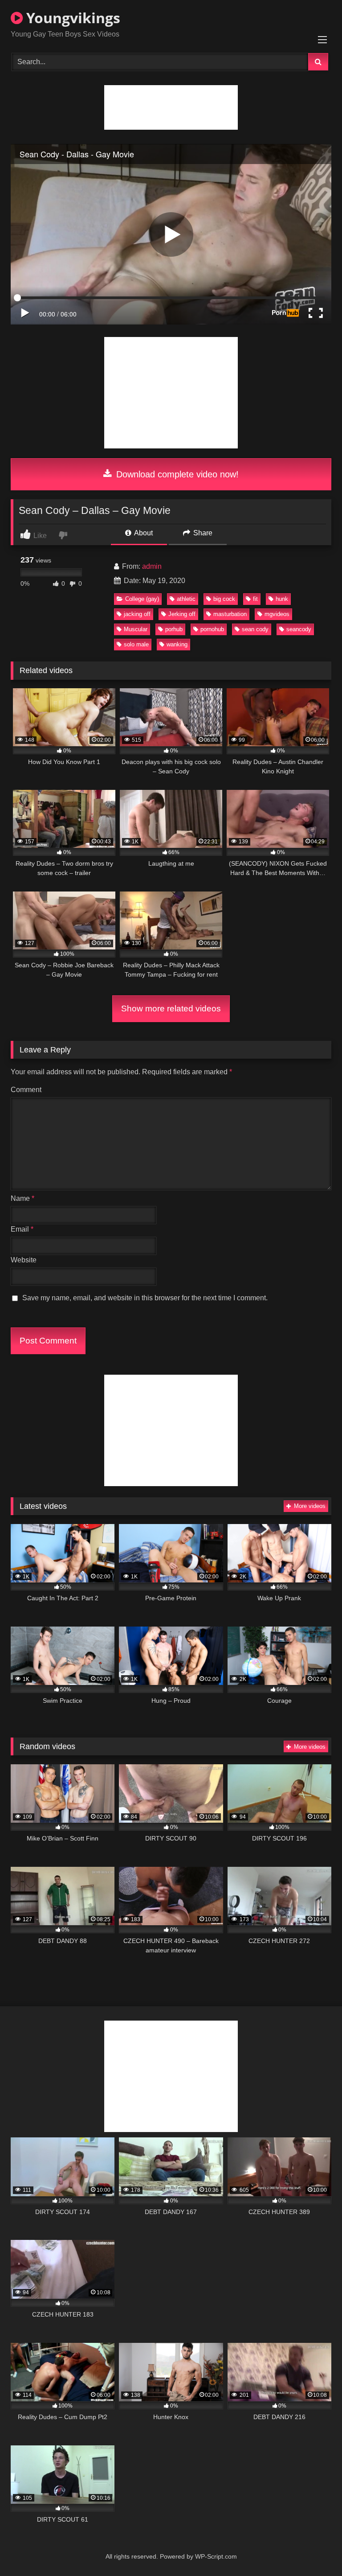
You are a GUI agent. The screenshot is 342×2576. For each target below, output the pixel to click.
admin (152, 566)
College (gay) (142, 599)
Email (22, 1229)
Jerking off (182, 614)
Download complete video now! (176, 474)
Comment (26, 1090)
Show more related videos (171, 1009)
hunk (282, 599)
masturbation (230, 614)
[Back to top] (314, 2549)
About (143, 533)
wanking (177, 644)
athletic (186, 599)
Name (22, 1198)
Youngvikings (71, 18)
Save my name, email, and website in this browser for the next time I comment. (145, 1298)
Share (202, 533)
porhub (174, 629)
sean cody (255, 629)
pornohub (212, 629)
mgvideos (277, 614)
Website (24, 1260)
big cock (224, 599)
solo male (136, 644)
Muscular (136, 629)
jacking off (137, 614)
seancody (299, 629)
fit (255, 599)
